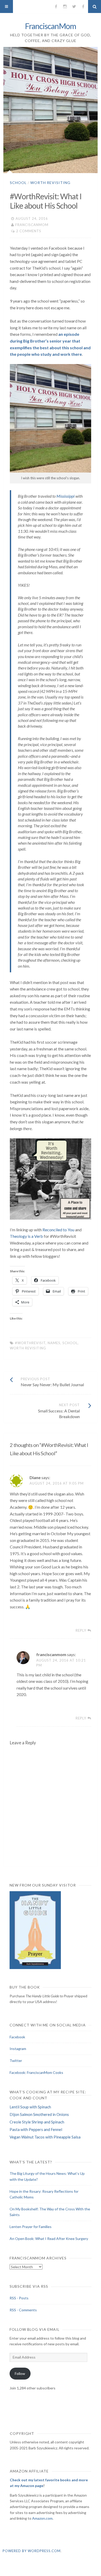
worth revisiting (28, 1348)
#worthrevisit (30, 1343)
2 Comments (29, 231)
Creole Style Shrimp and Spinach (37, 2122)
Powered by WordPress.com (32, 2551)
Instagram (18, 2049)
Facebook (17, 2037)
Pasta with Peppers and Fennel (36, 2129)
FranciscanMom (51, 26)
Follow (20, 2373)
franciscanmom (32, 225)
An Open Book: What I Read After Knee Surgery (49, 2239)
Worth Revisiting (50, 183)
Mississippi (66, 496)
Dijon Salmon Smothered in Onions (39, 2114)
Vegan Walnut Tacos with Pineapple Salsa (45, 2137)
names (54, 1343)
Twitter (16, 2061)
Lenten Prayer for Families (31, 2227)
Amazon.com (42, 2518)
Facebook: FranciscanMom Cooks (36, 2072)
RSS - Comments (23, 2310)
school (70, 1343)
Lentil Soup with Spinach (30, 2107)
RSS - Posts (19, 2298)
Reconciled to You (58, 1230)
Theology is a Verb (26, 1236)
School (18, 183)
